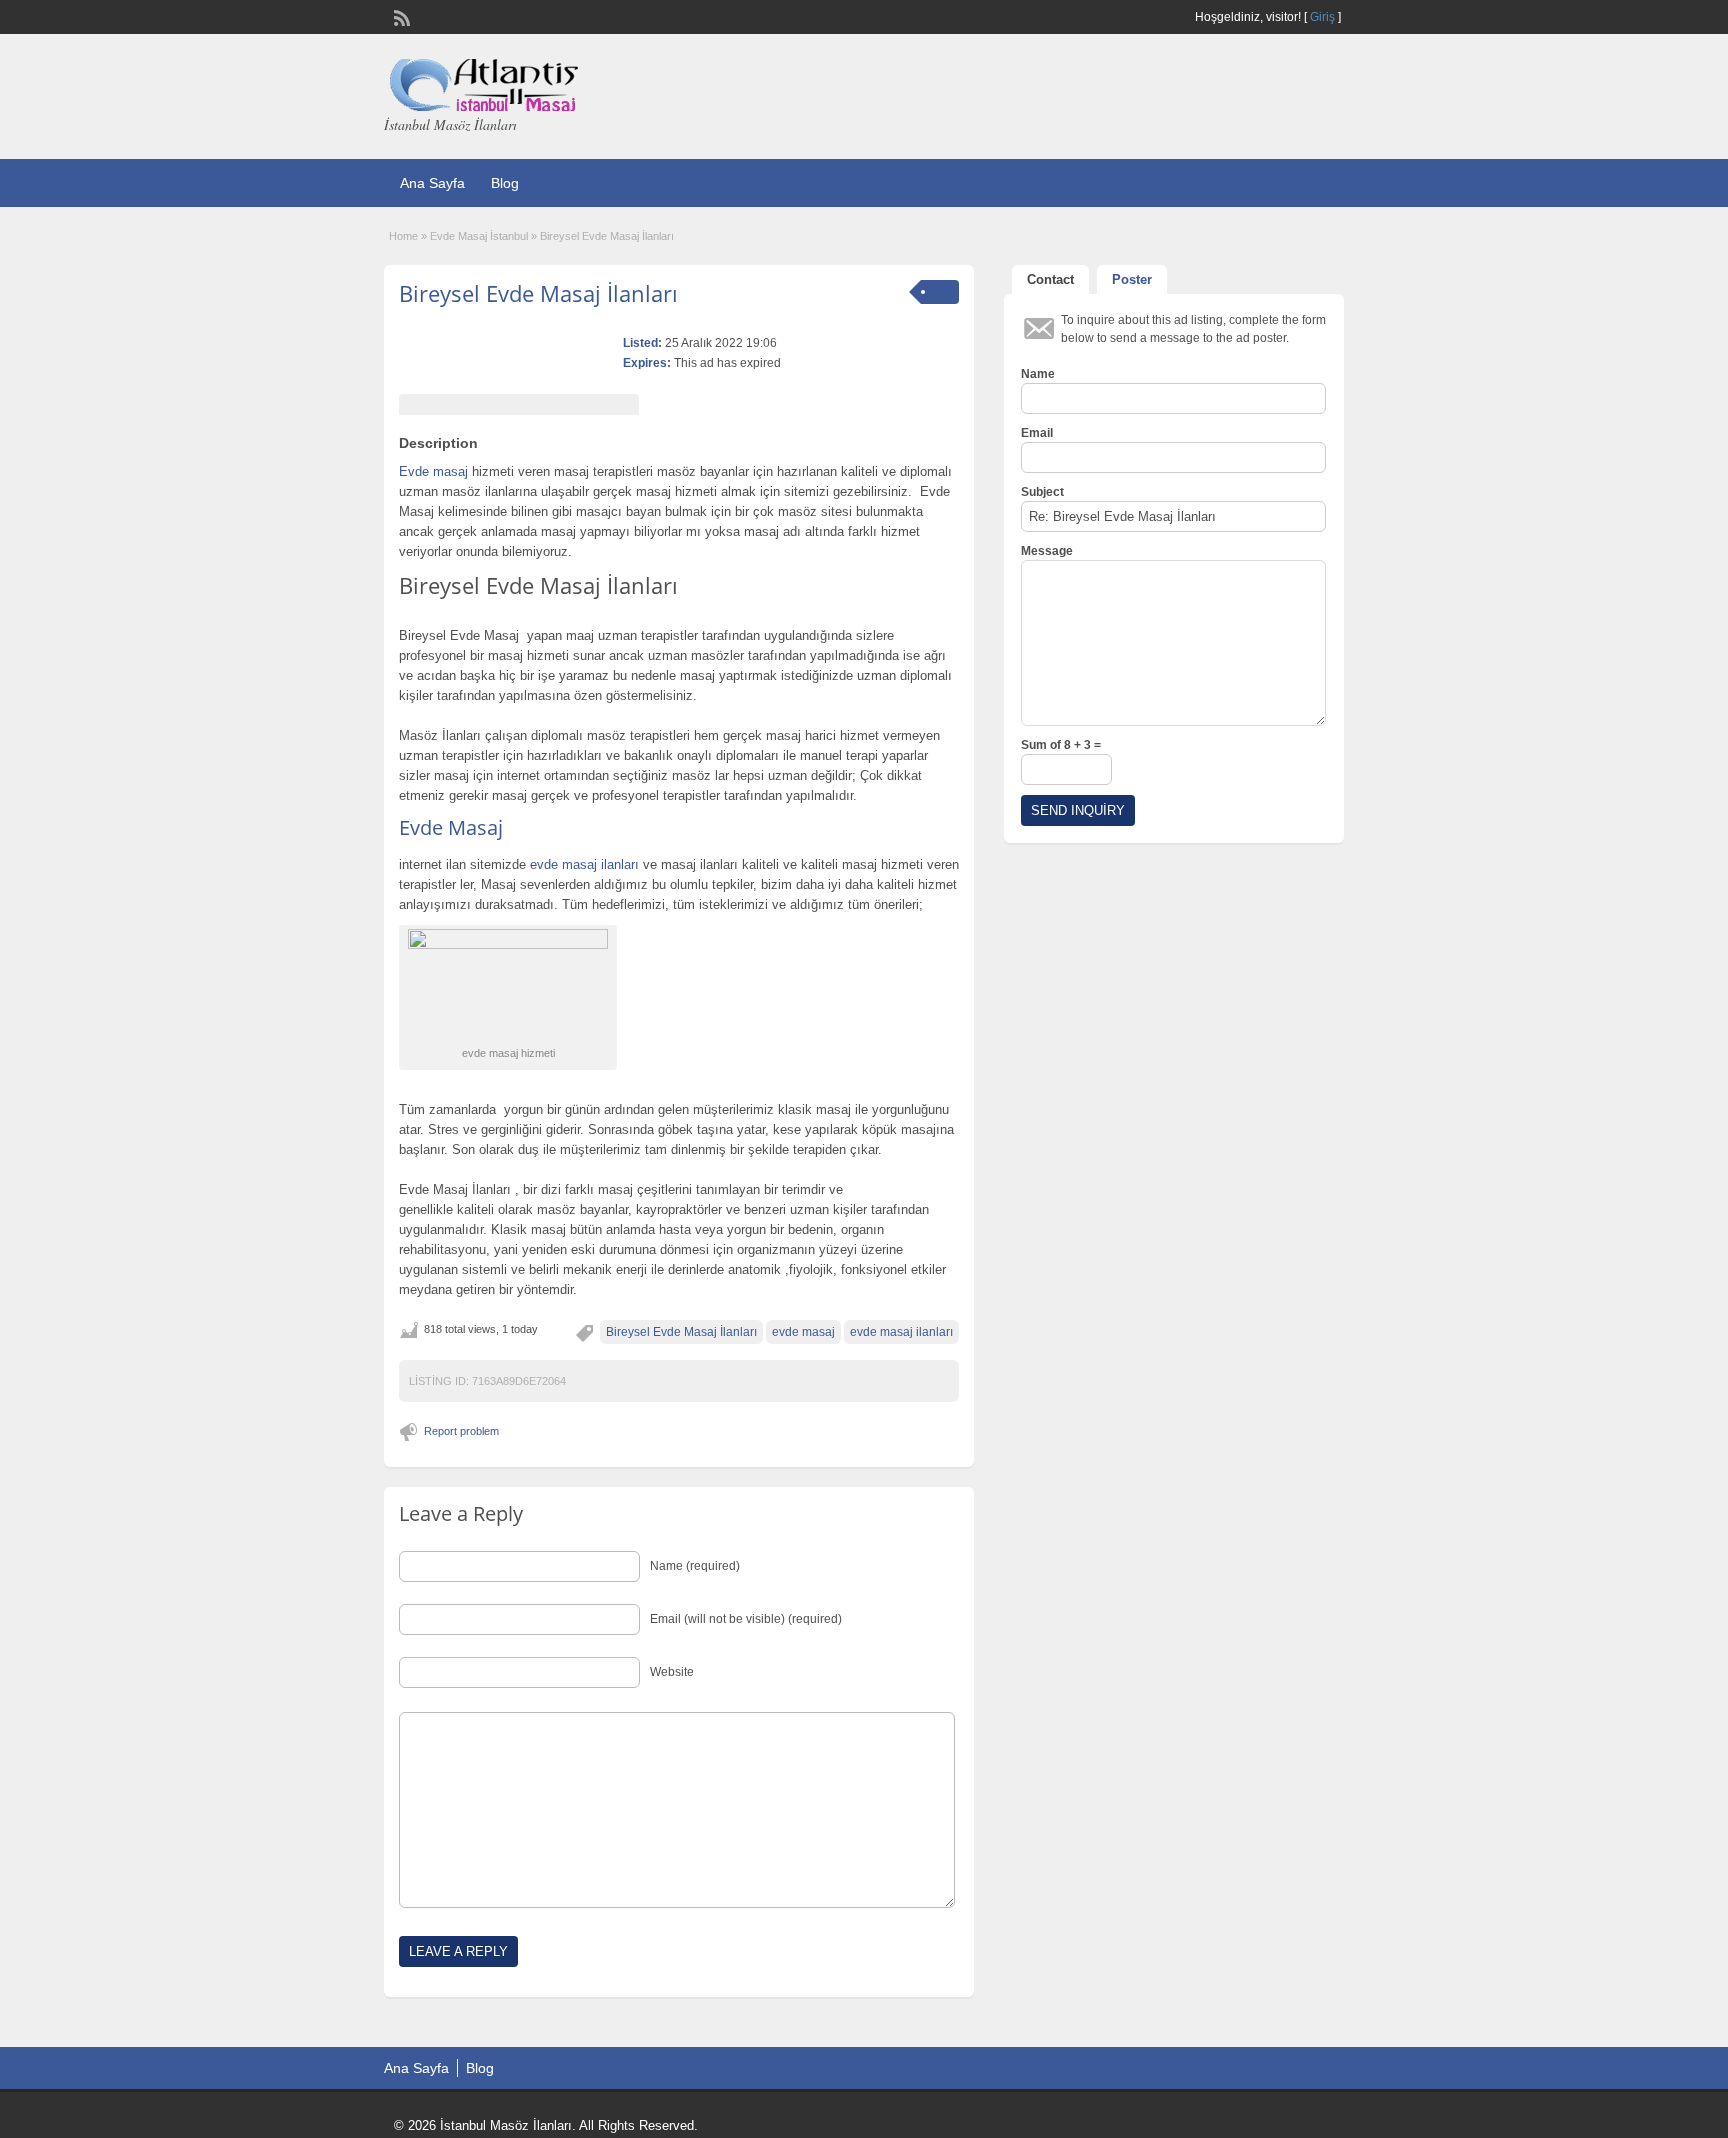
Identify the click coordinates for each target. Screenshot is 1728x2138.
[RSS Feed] (400, 16)
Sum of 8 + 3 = (1061, 745)
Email (1037, 433)
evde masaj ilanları (901, 1332)
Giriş (1322, 17)
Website (672, 1672)
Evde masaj (433, 471)
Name (1038, 374)
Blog (505, 183)
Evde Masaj (451, 827)
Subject (1042, 492)
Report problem (461, 1431)
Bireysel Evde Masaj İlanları (538, 293)
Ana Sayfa (432, 183)
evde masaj (803, 1332)
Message (1047, 551)
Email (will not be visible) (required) (746, 1619)
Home (403, 236)
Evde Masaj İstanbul (479, 236)
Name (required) (695, 1566)
